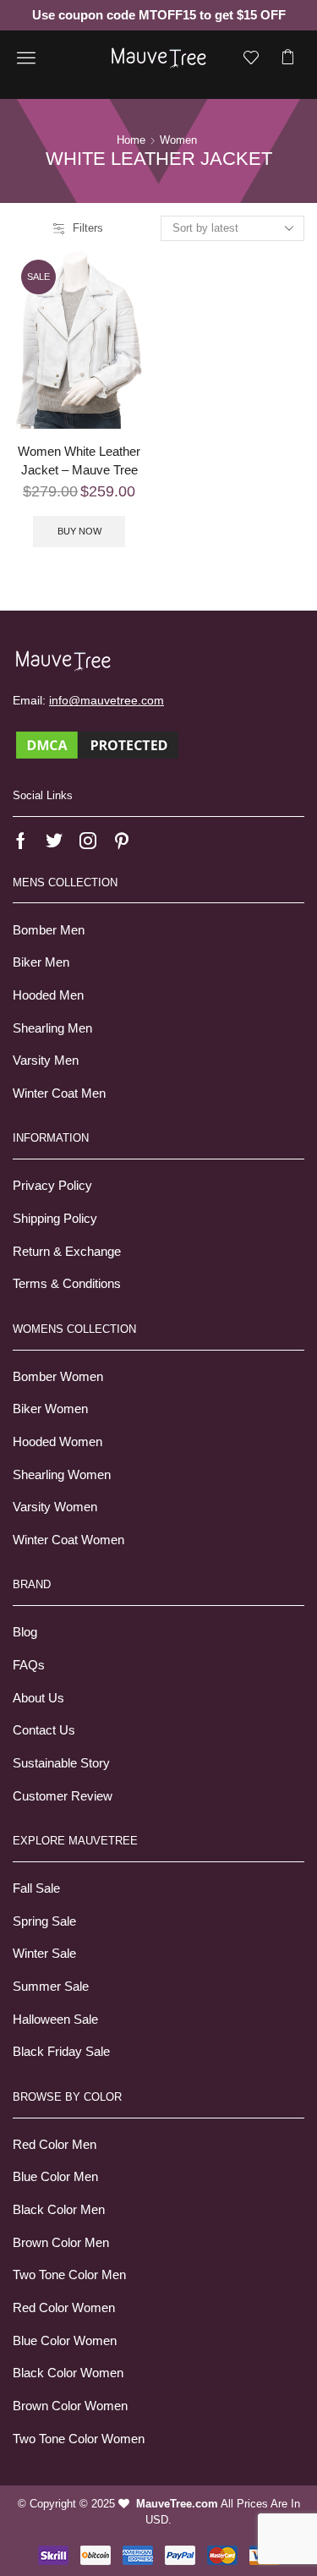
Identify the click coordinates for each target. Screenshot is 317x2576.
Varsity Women (55, 1507)
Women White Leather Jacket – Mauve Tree (79, 461)
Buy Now (79, 531)
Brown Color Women (70, 2406)
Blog (25, 1632)
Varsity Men (46, 1061)
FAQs (29, 1665)
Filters (88, 228)
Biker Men (41, 962)
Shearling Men (52, 1028)
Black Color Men (59, 2210)
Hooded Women (57, 1442)
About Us (38, 1698)
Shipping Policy (55, 1219)
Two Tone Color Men (69, 2275)
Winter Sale (44, 1954)
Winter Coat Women (68, 1540)
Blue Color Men (55, 2177)
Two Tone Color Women (79, 2439)
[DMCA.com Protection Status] (97, 744)
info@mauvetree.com (107, 700)
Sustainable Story (61, 1763)
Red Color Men (55, 2145)
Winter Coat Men (59, 1093)
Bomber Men (49, 930)
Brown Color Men (61, 2243)
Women (178, 140)
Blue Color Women (65, 2341)
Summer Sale (51, 1987)
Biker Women (50, 1409)
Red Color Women (64, 2308)
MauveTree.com (177, 2504)
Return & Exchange (67, 1252)
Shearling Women (62, 1475)
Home (131, 140)
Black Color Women (68, 2373)
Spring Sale (44, 1921)
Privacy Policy (52, 1186)
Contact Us (44, 1730)
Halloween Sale (55, 2020)
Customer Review (63, 1796)
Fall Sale (36, 1888)
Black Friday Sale (61, 2052)
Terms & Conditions (67, 1284)
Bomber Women (58, 1377)
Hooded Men (48, 995)
